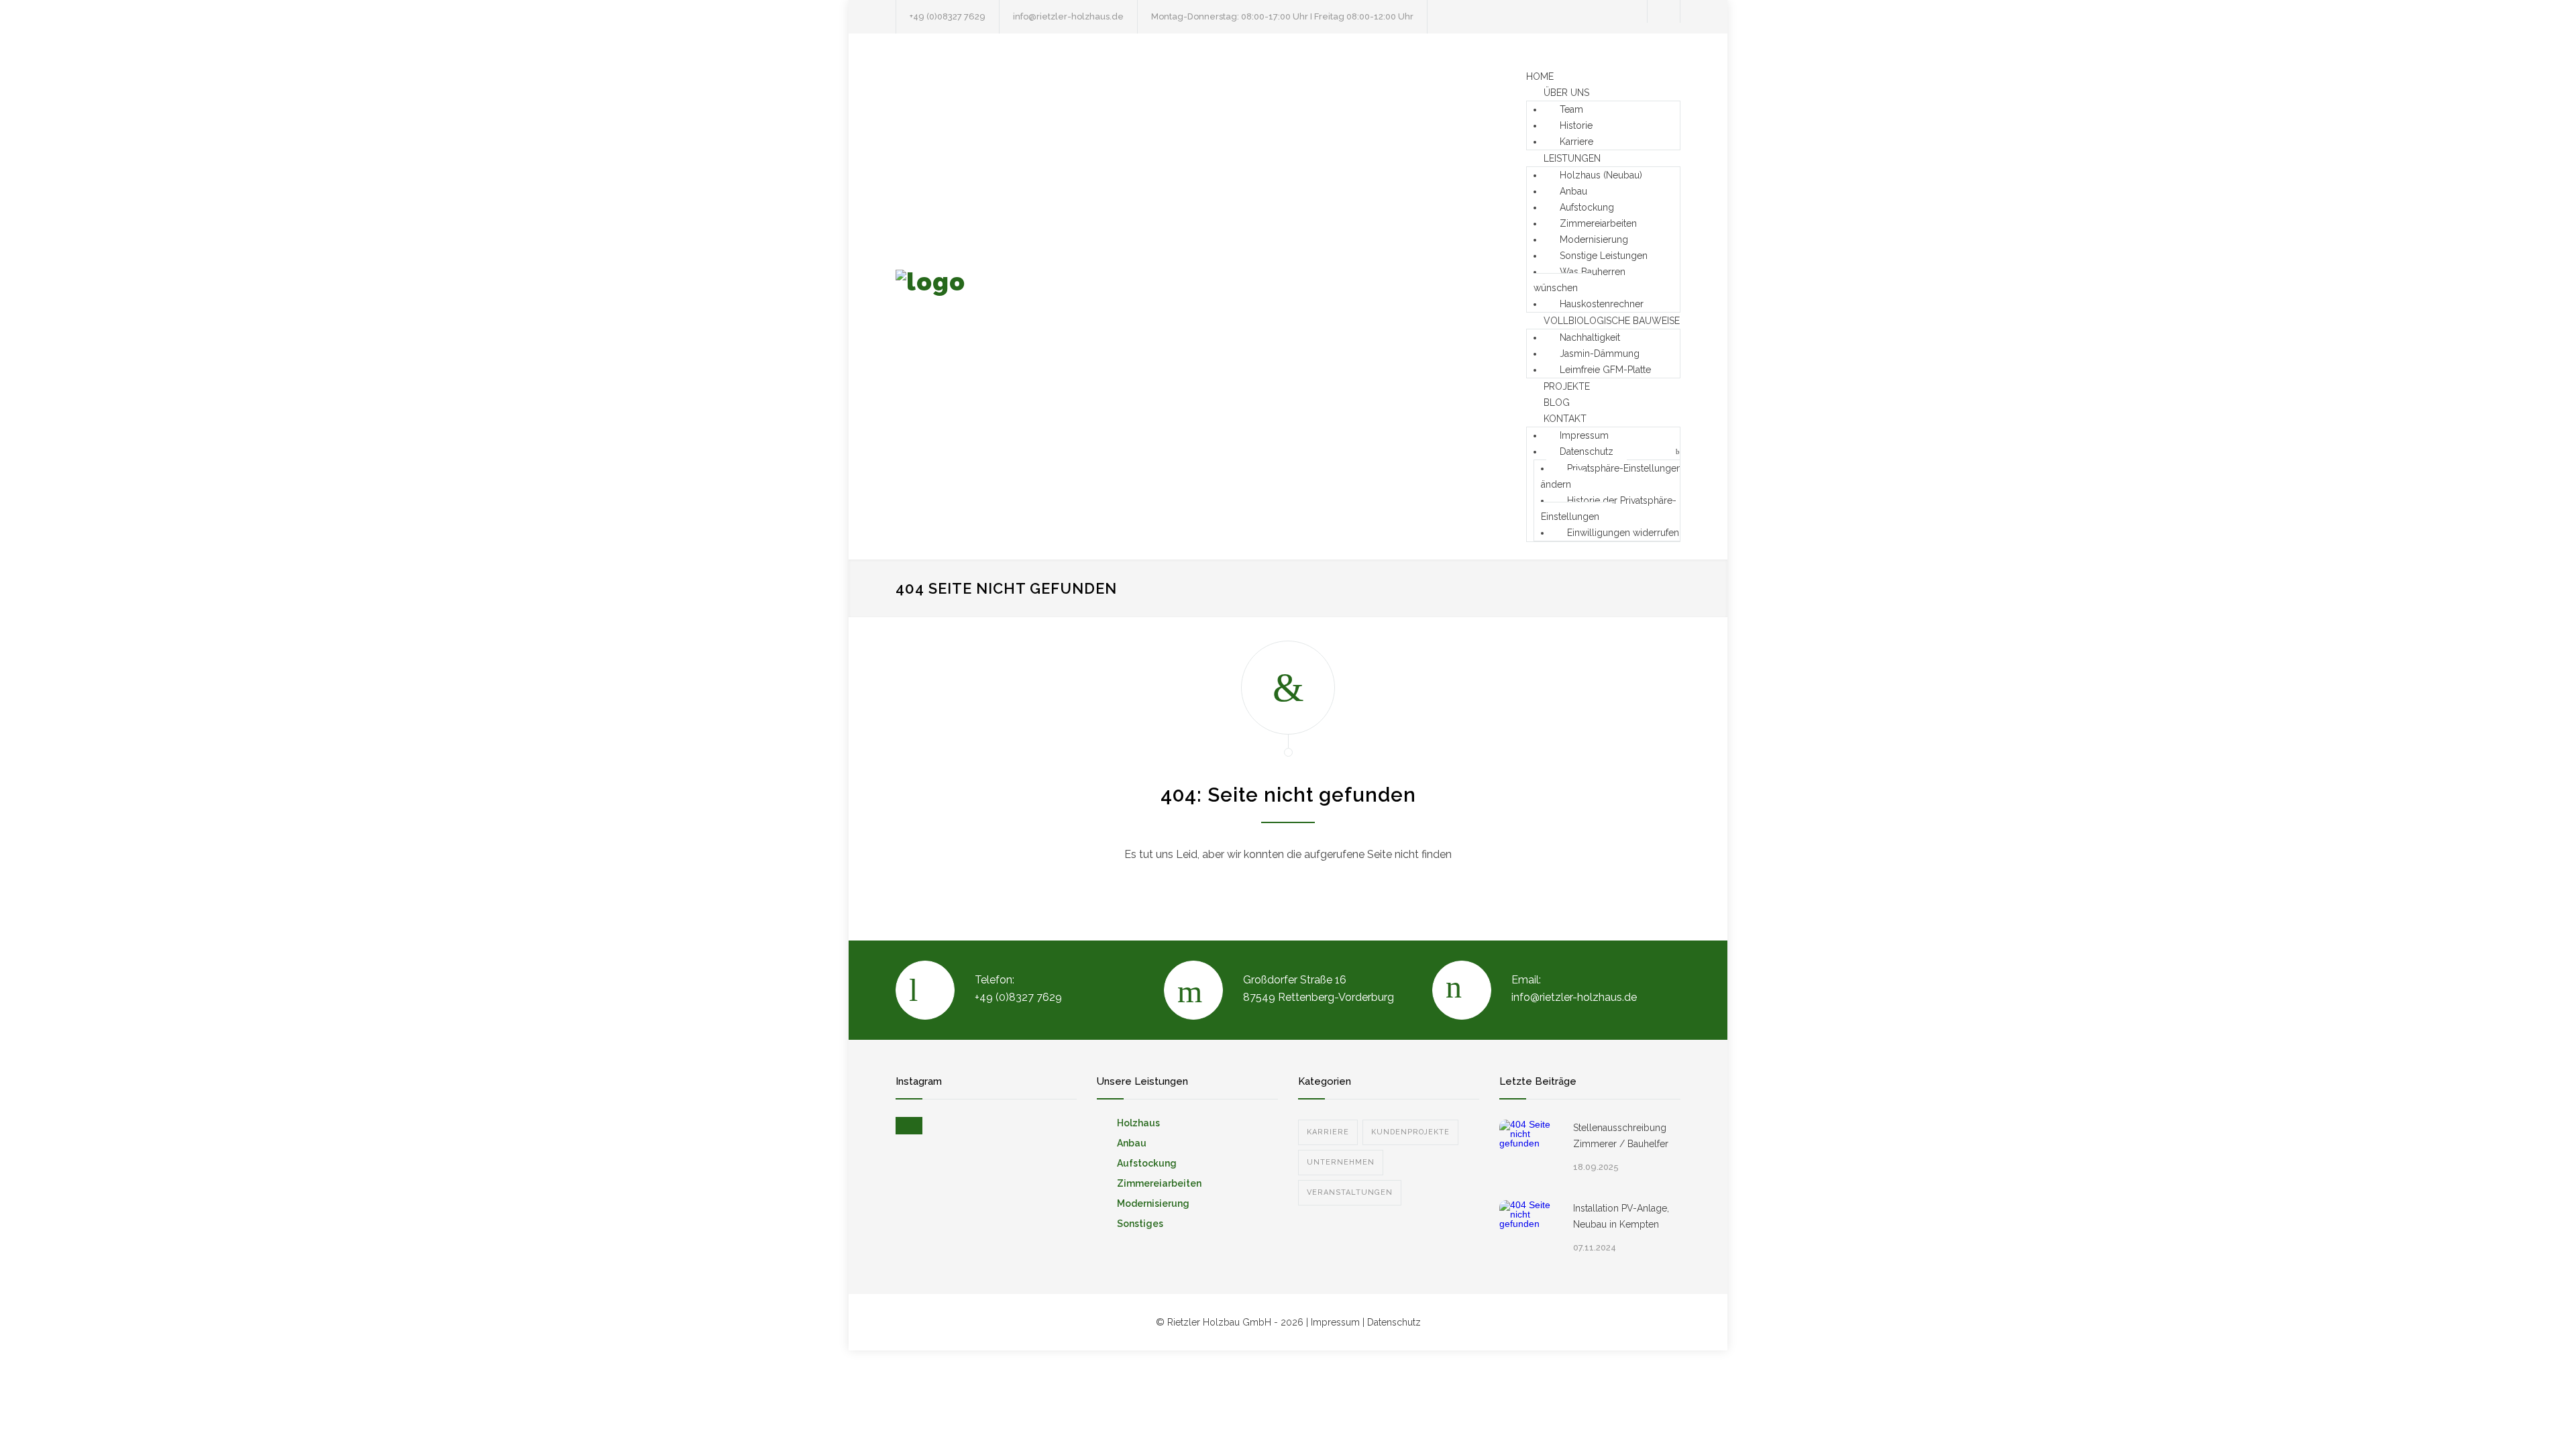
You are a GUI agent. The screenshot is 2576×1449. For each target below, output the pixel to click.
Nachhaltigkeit (1590, 337)
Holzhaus (1138, 1123)
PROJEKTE (1567, 386)
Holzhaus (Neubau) (1601, 175)
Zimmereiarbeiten (1598, 223)
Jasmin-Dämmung (1600, 354)
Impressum (1584, 435)
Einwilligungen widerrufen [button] (1623, 533)
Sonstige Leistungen (1604, 256)
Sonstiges (1140, 1224)
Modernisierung (1594, 239)
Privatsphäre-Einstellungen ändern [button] (1611, 476)
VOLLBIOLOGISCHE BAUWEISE (1612, 321)
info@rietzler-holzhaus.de (1068, 16)
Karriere (1576, 142)
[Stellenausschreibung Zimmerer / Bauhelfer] (1529, 1150)
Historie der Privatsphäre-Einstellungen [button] (1609, 508)
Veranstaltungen (1350, 1192)
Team (1571, 109)
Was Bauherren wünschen (1579, 280)
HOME (1540, 76)
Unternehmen (1341, 1162)
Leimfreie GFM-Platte (1605, 370)
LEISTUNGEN (1572, 158)
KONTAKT (1565, 419)
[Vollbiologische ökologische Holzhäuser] (1020, 297)
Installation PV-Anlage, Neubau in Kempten (1621, 1216)
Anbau (1573, 191)
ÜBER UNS (1566, 93)
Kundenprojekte (1410, 1132)
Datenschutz (1587, 451)
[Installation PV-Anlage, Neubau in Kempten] (1529, 1230)
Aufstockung (1587, 207)
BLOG (1557, 402)
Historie (1576, 125)
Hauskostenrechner (1602, 304)
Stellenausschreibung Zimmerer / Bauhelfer (1621, 1136)
